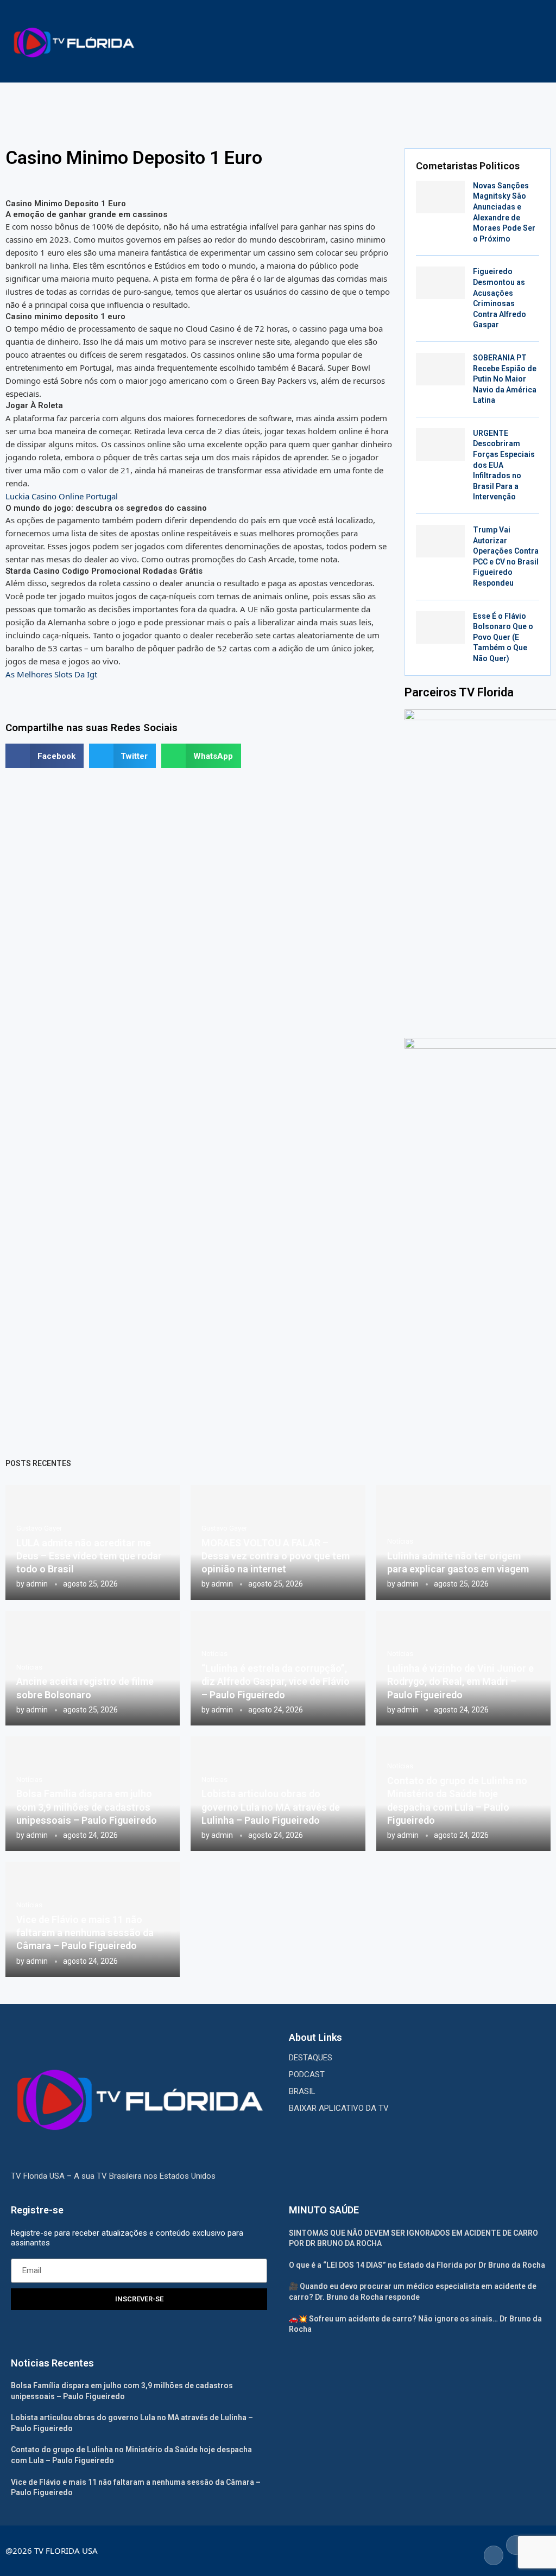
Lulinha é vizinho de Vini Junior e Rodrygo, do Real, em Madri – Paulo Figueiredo (460, 1682)
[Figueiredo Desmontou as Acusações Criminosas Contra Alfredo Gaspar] (440, 283)
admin (37, 1584)
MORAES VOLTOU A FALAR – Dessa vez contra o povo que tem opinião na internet (276, 1556)
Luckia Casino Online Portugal (62, 496)
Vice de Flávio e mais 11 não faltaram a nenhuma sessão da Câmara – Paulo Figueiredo (85, 1933)
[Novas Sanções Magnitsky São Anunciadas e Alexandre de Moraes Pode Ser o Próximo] (440, 197)
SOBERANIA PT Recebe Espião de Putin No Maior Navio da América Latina (505, 379)
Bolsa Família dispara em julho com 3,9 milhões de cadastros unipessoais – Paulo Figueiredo (87, 1807)
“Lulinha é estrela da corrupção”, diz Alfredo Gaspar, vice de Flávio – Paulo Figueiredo (276, 1682)
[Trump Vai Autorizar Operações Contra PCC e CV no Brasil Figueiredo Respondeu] (440, 541)
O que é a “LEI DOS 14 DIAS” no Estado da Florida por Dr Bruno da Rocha (417, 2265)
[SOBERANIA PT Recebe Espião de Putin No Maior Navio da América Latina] (440, 369)
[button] (45, 756)
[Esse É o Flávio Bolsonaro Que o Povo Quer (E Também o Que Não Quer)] (440, 627)
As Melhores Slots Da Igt (51, 674)
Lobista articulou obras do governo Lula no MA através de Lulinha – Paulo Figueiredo (271, 1807)
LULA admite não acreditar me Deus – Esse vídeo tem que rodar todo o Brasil (89, 1556)
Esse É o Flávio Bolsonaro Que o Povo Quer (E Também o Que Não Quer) (503, 637)
